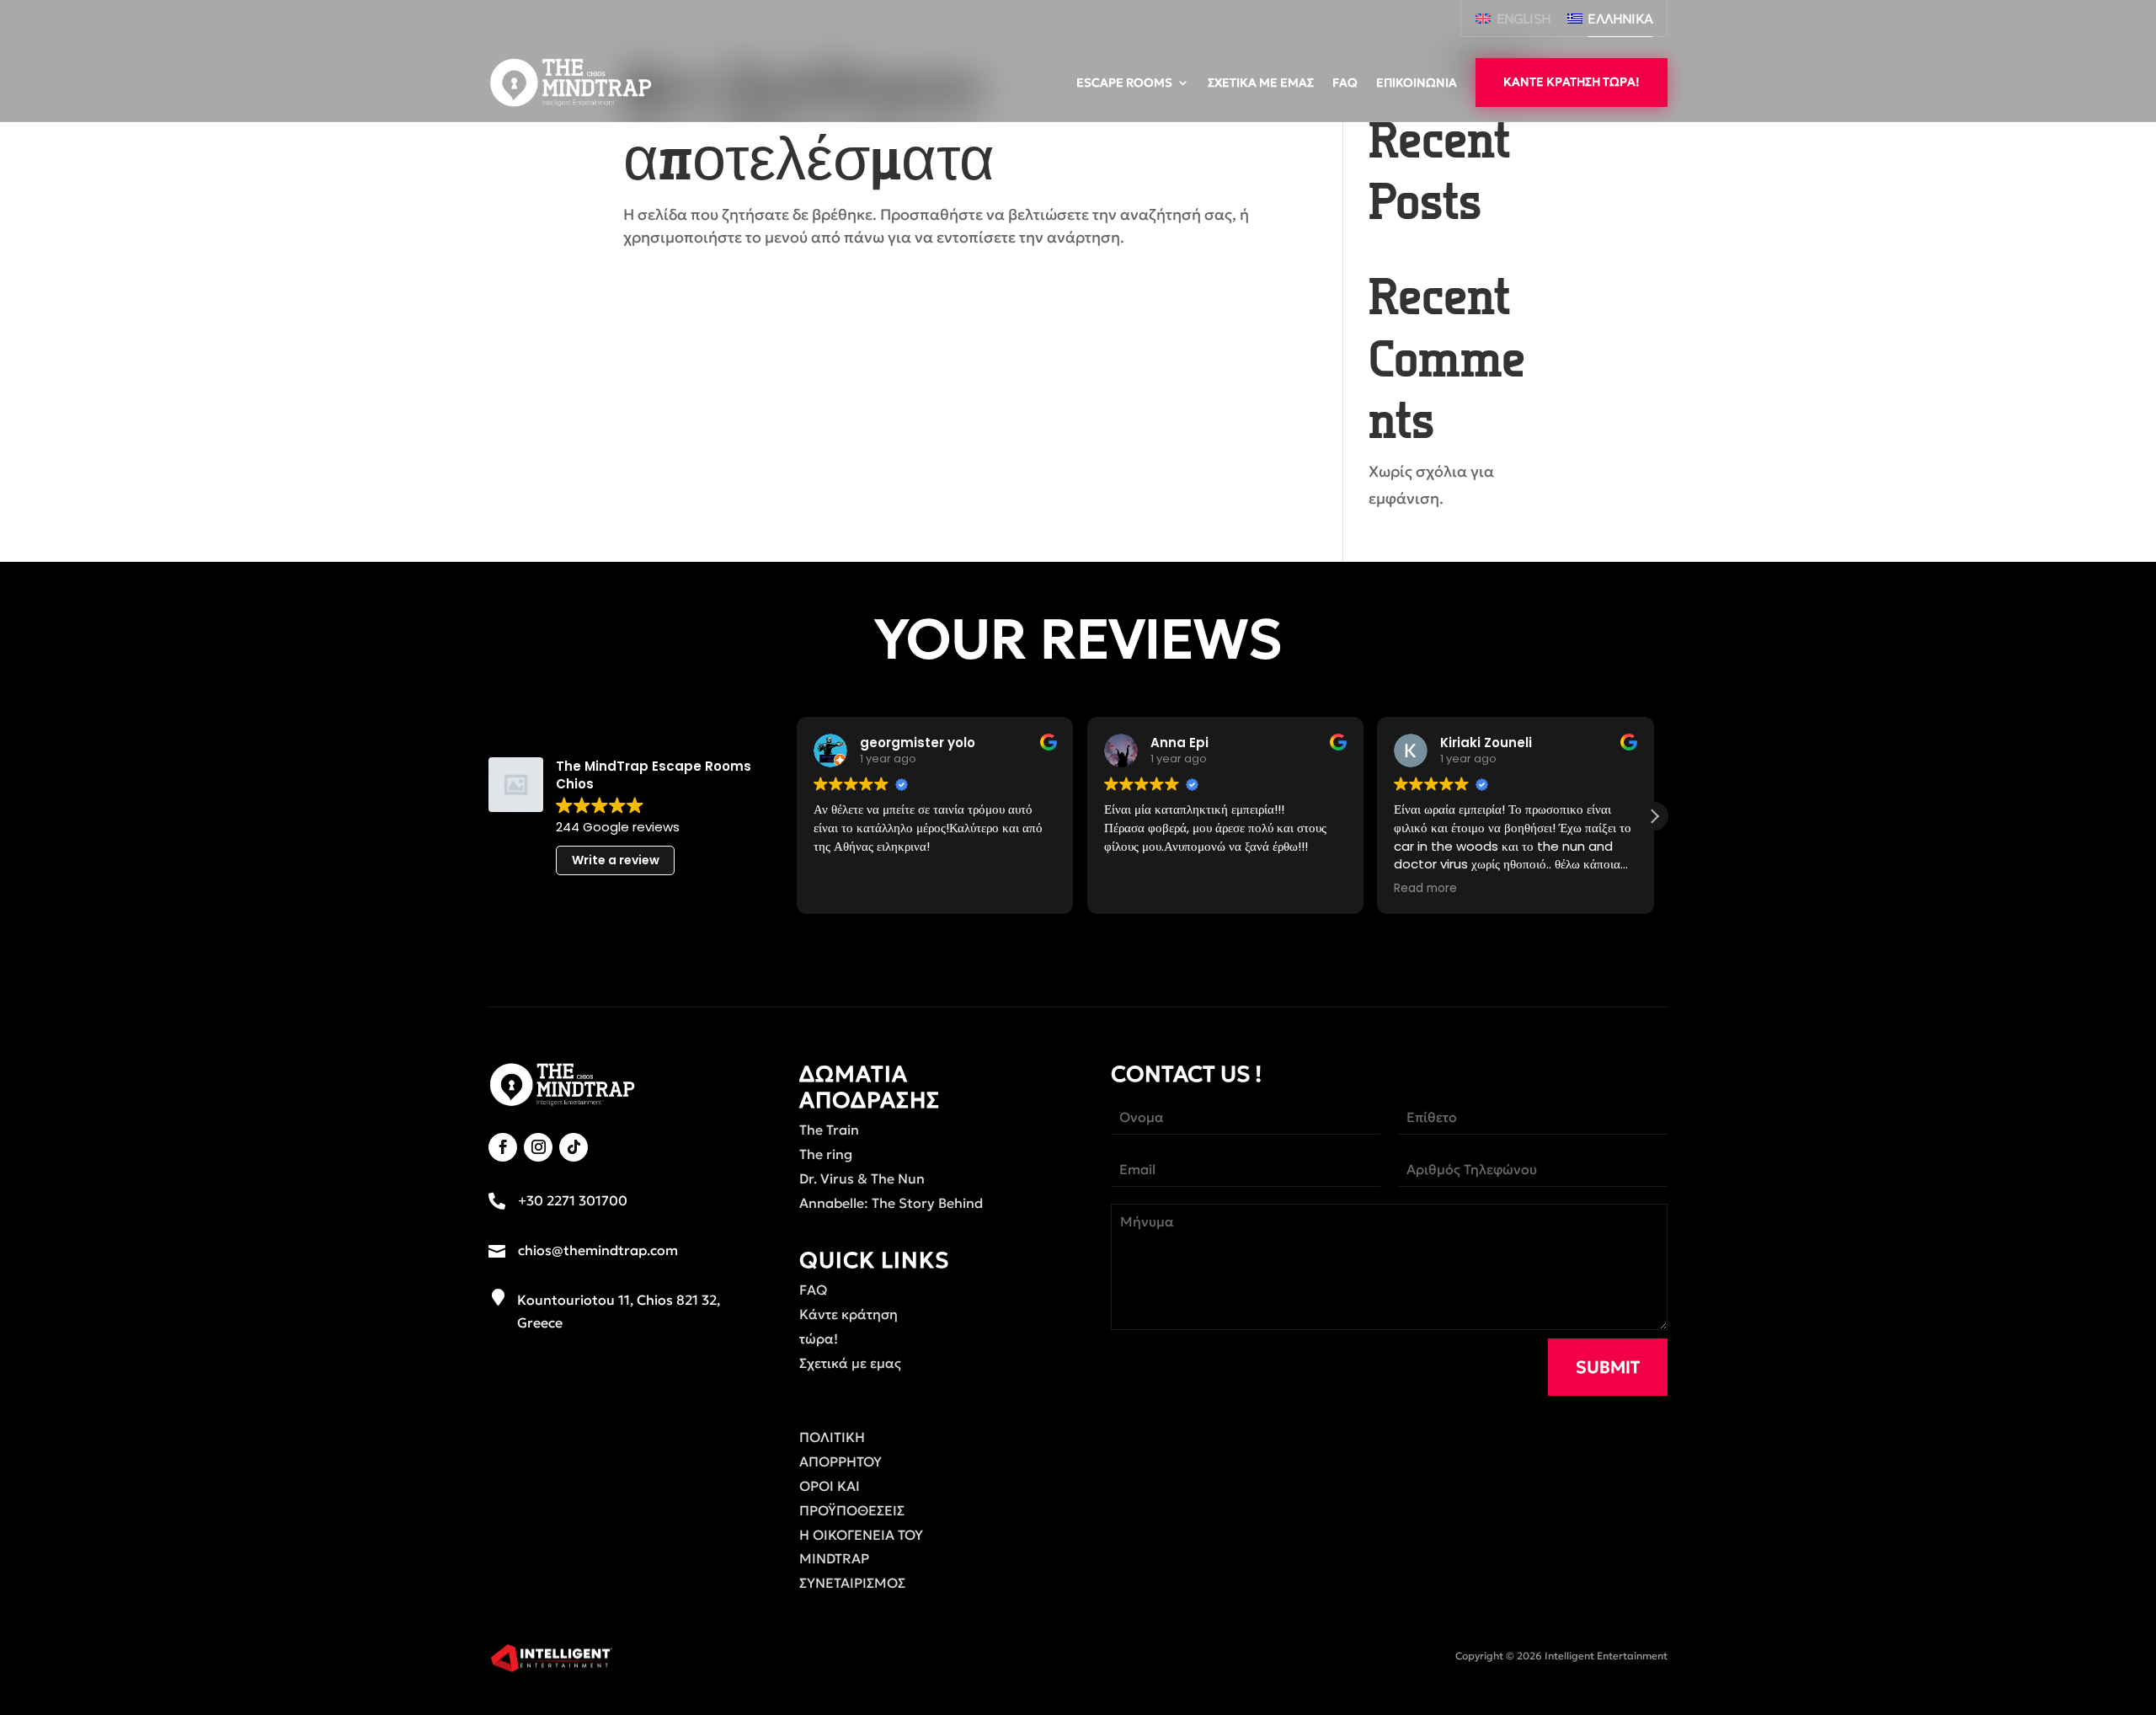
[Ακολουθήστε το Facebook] (503, 1147)
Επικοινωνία (1417, 83)
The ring (826, 1154)
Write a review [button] (616, 860)
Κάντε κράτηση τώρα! (1572, 82)
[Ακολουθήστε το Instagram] (538, 1147)
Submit (1608, 1367)
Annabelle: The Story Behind (891, 1203)
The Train (829, 1130)
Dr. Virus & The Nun (862, 1178)
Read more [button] (1425, 889)
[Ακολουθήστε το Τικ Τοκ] (574, 1147)
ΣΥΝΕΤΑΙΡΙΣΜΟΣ (852, 1583)
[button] (1654, 816)
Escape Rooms (1124, 83)
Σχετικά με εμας (1261, 83)
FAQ (1345, 83)
